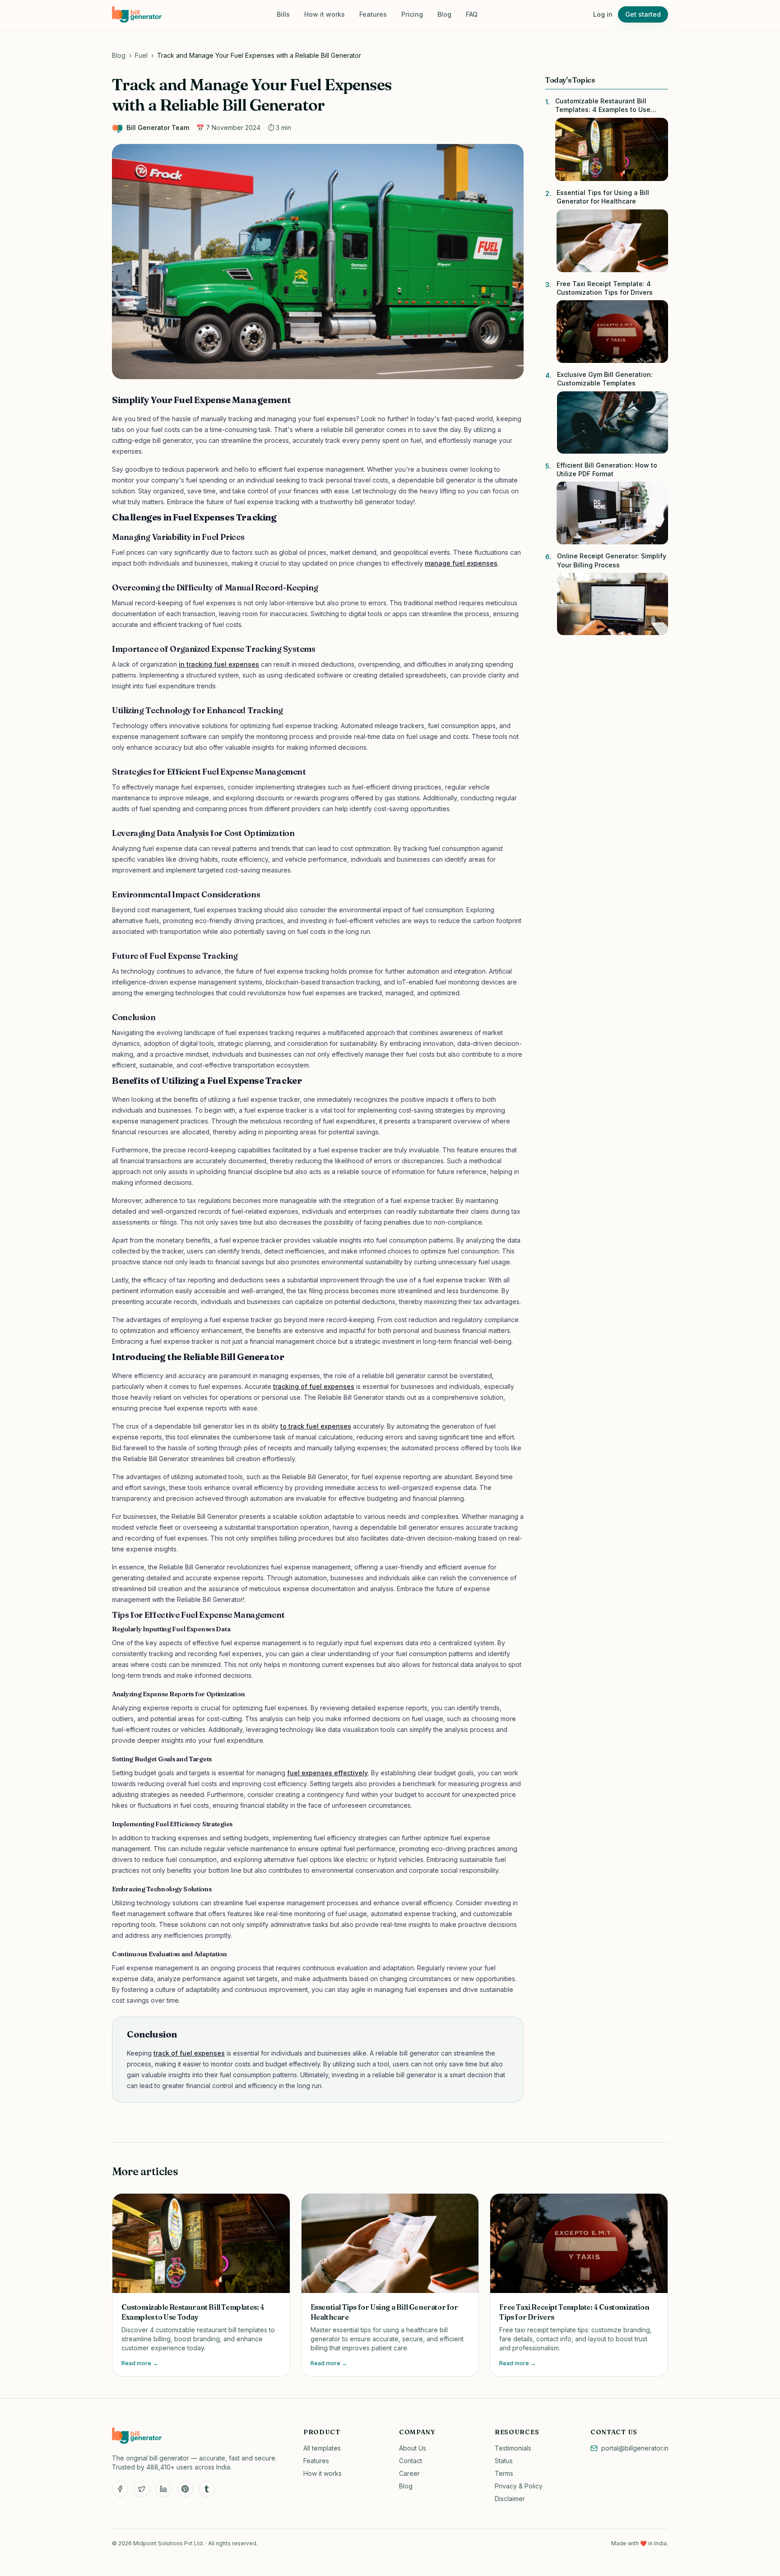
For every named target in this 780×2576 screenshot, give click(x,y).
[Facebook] (120, 2489)
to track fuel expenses (316, 1426)
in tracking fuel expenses (219, 664)
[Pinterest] (185, 2489)
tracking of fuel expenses (314, 1386)
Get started (643, 14)
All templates (322, 2448)
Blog (444, 14)
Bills (283, 14)
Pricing (412, 14)
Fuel (141, 55)
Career (409, 2473)
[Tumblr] (207, 2489)
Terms (504, 2473)
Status (504, 2461)
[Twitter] (142, 2489)
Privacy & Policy (519, 2486)
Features (373, 14)
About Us (413, 2448)
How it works (325, 14)
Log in (603, 14)
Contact (411, 2461)
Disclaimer (510, 2499)
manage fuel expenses (461, 563)
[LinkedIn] (163, 2489)
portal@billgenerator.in (635, 2448)
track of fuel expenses (189, 2053)
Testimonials (513, 2448)
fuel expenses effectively (327, 1773)
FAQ (472, 14)
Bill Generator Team (158, 128)
